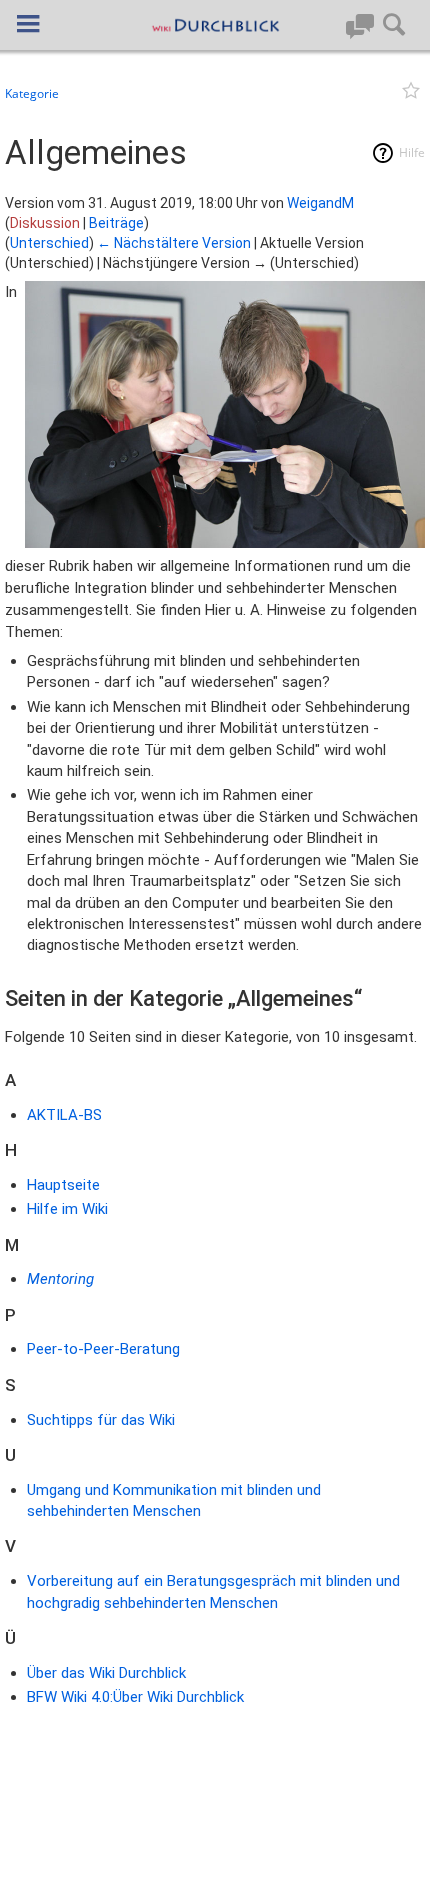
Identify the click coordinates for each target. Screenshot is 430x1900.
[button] (28, 23)
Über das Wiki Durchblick (106, 1673)
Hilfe (412, 152)
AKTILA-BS (64, 1115)
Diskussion (45, 223)
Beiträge (116, 223)
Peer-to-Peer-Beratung (103, 1349)
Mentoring (60, 1279)
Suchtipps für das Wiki (101, 1420)
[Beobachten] (409, 93)
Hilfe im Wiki (67, 1209)
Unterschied (49, 243)
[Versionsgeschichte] (387, 93)
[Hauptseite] (215, 25)
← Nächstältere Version (174, 243)
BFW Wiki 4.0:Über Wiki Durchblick (135, 1697)
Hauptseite (63, 1185)
